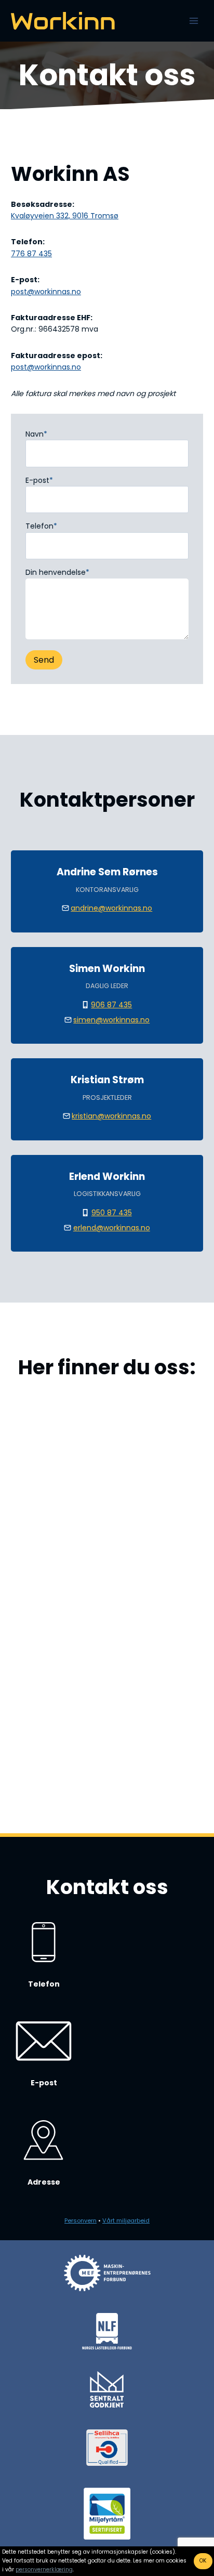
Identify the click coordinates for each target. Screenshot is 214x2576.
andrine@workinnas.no (111, 908)
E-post (39, 480)
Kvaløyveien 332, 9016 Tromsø (65, 216)
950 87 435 (112, 1213)
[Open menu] (193, 21)
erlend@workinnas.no (112, 1228)
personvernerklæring (44, 2570)
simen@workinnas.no (111, 1020)
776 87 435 (31, 254)
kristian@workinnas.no (111, 1116)
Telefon (41, 526)
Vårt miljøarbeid (126, 2220)
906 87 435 (111, 1005)
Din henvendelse (57, 572)
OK (203, 2561)
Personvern (81, 2220)
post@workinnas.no (46, 292)
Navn (36, 434)
